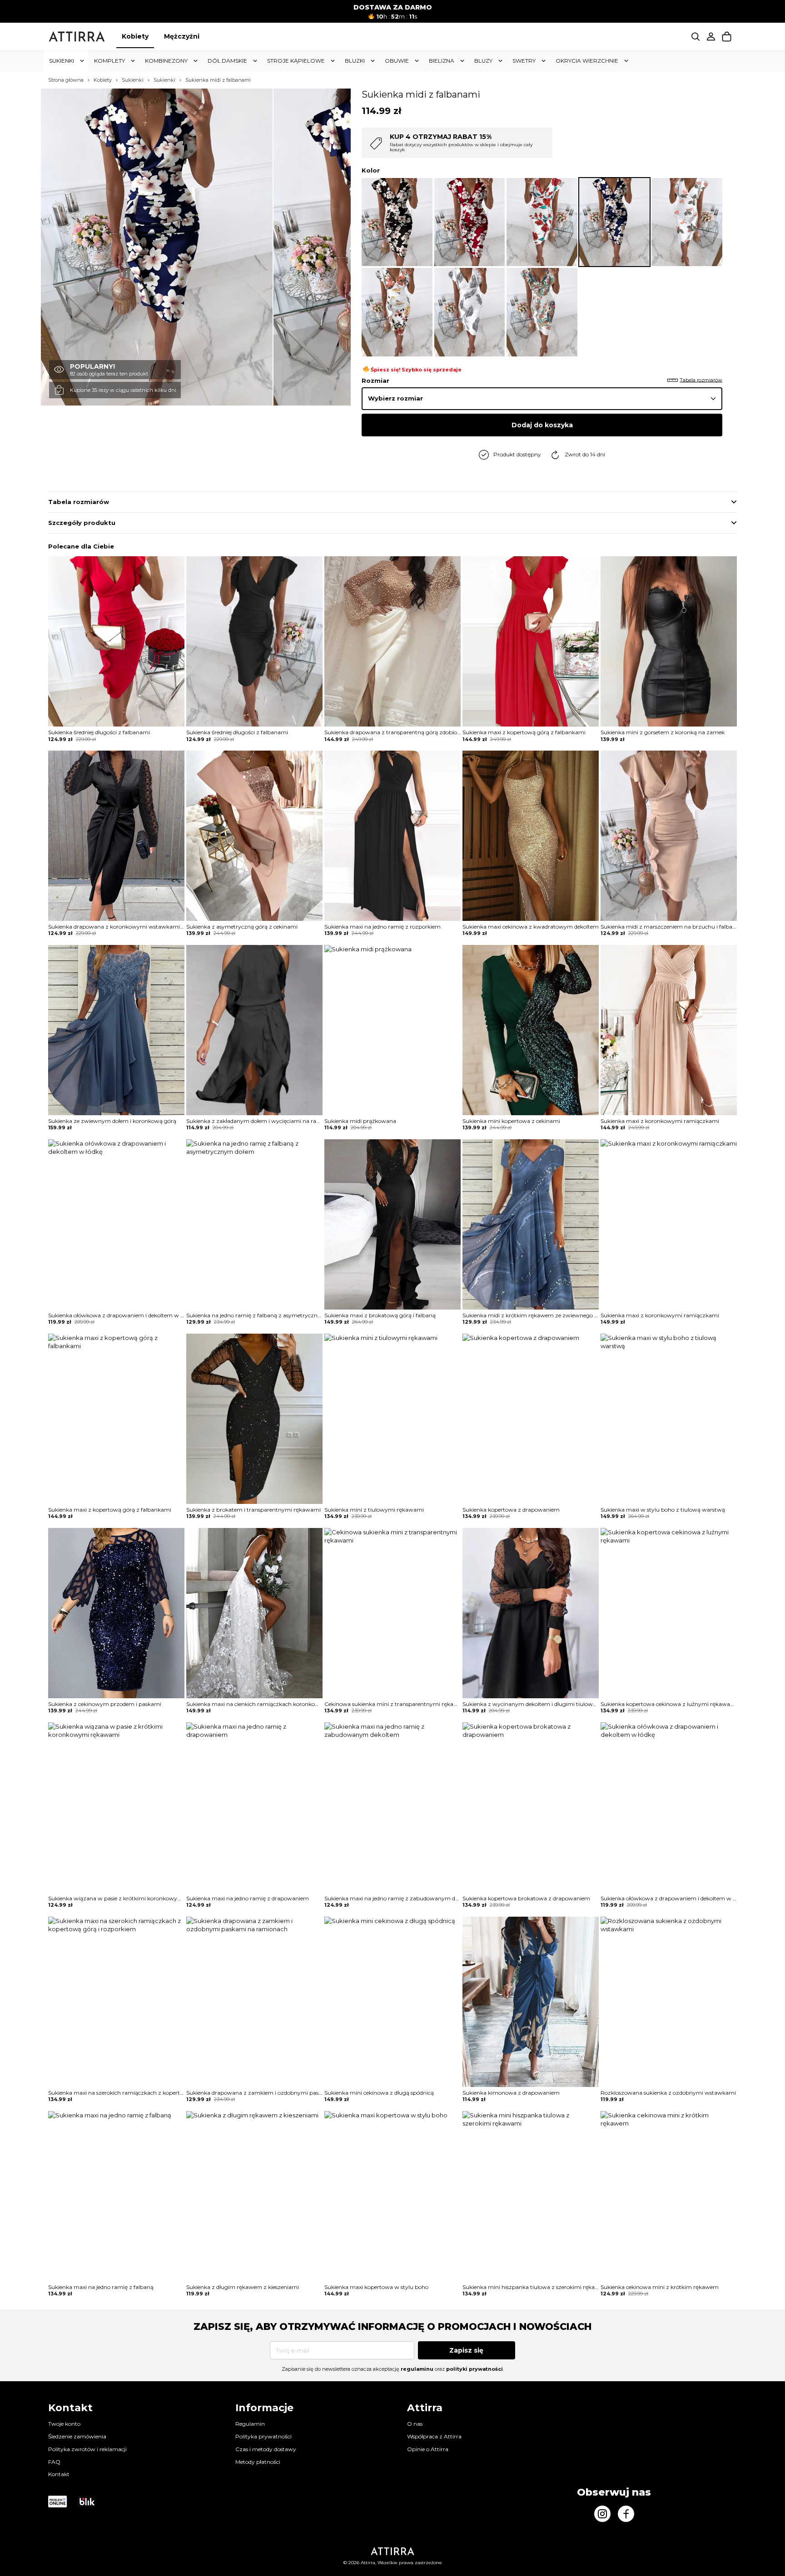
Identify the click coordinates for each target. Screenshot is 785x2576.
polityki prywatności (474, 2369)
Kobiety (135, 36)
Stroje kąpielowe (296, 61)
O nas (415, 2424)
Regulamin (250, 2424)
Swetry (524, 61)
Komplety (109, 61)
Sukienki (62, 61)
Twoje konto (64, 2424)
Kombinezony (166, 61)
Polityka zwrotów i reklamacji (87, 2449)
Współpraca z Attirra (434, 2436)
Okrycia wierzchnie (587, 61)
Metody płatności (258, 2462)
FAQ (54, 2462)
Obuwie (397, 61)
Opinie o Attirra (428, 2449)
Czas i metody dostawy (266, 2449)
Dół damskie (227, 61)
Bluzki (355, 61)
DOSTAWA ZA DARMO (393, 7)
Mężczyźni (182, 36)
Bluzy (483, 61)
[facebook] (626, 2514)
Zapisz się (466, 2350)
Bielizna (442, 61)
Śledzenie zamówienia (77, 2436)
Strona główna (66, 80)
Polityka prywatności (263, 2436)
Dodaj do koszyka (542, 425)
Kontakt (59, 2474)
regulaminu (417, 2369)
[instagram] (602, 2514)
